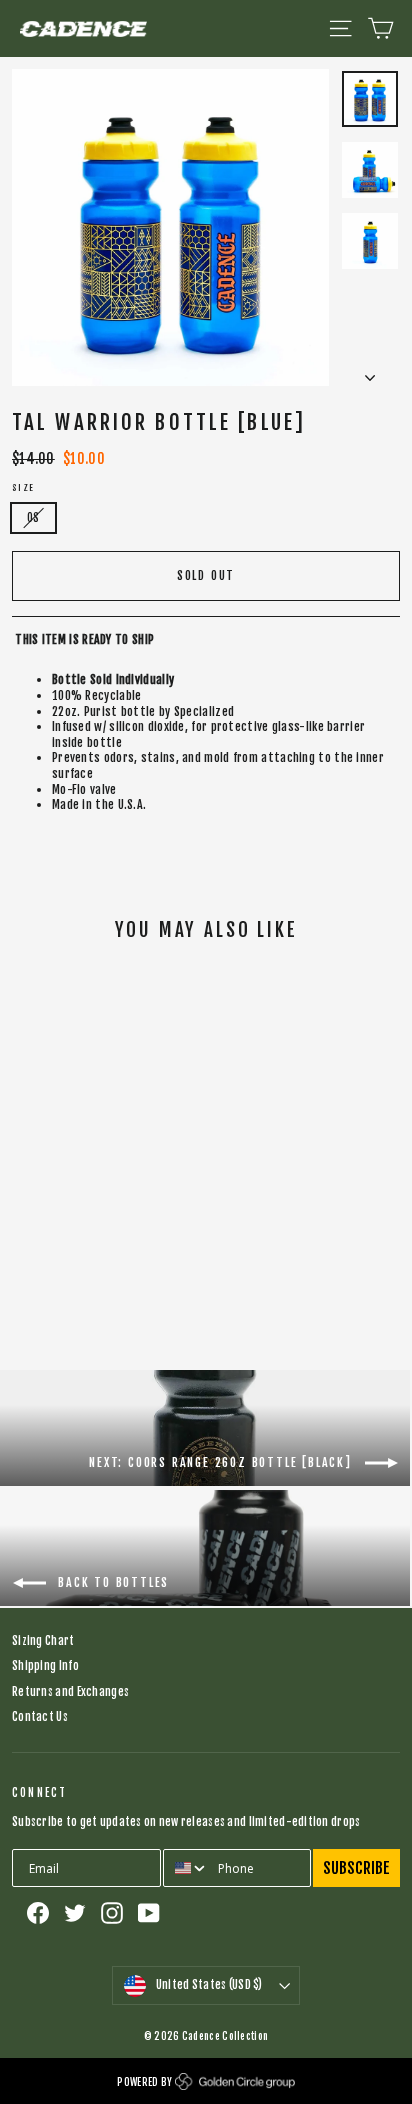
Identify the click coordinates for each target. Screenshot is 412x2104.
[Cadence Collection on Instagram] (112, 1913)
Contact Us (40, 1717)
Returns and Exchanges (70, 1692)
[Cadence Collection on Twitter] (75, 1913)
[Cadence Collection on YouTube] (149, 1913)
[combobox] (186, 1868)
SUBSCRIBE (356, 1868)
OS (33, 518)
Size (23, 488)
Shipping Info (45, 1666)
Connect (39, 1793)
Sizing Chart (43, 1641)
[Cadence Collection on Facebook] (38, 1913)
